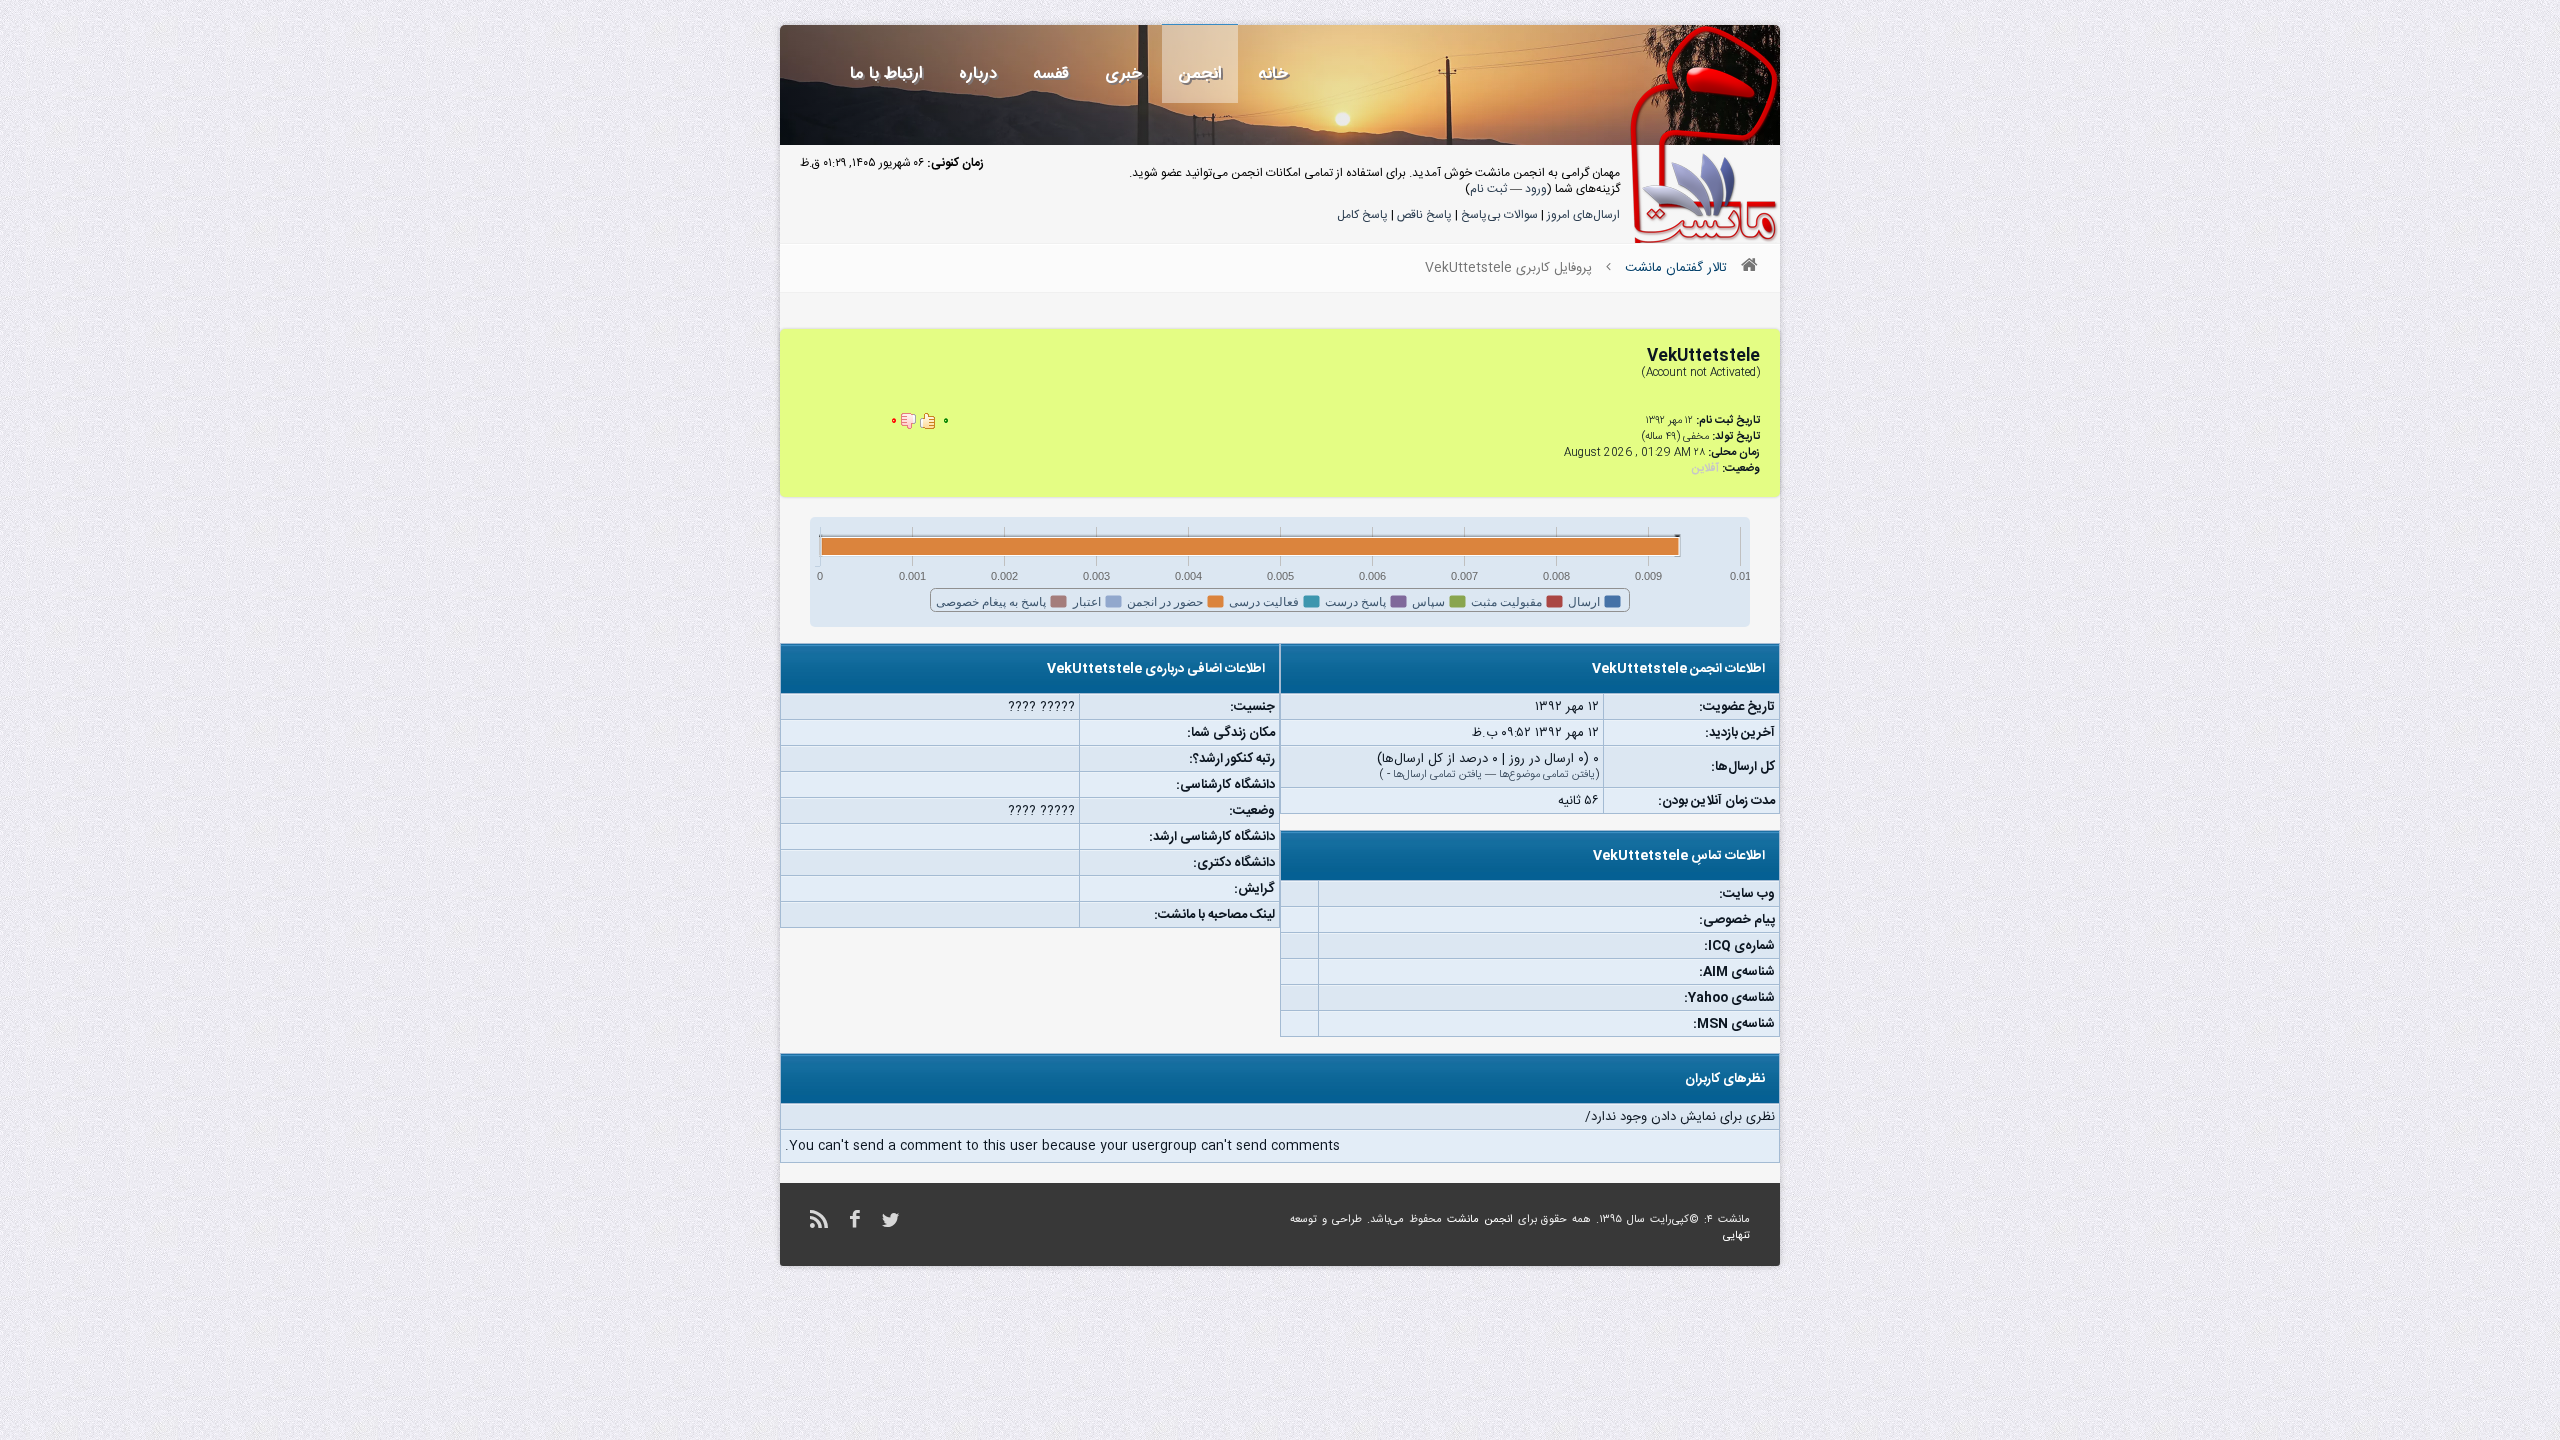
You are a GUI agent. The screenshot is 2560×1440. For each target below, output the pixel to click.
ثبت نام (1488, 189)
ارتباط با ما (886, 73)
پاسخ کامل (1362, 215)
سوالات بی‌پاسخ (1499, 215)
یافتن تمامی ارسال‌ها (1437, 775)
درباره (978, 73)
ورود (1536, 189)
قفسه (1051, 73)
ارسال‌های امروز (1583, 215)
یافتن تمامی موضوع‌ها (1547, 775)
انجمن (1200, 73)
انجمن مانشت (1480, 1220)
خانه (1273, 73)
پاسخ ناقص (1424, 215)
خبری (1123, 73)
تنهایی (1736, 1236)
